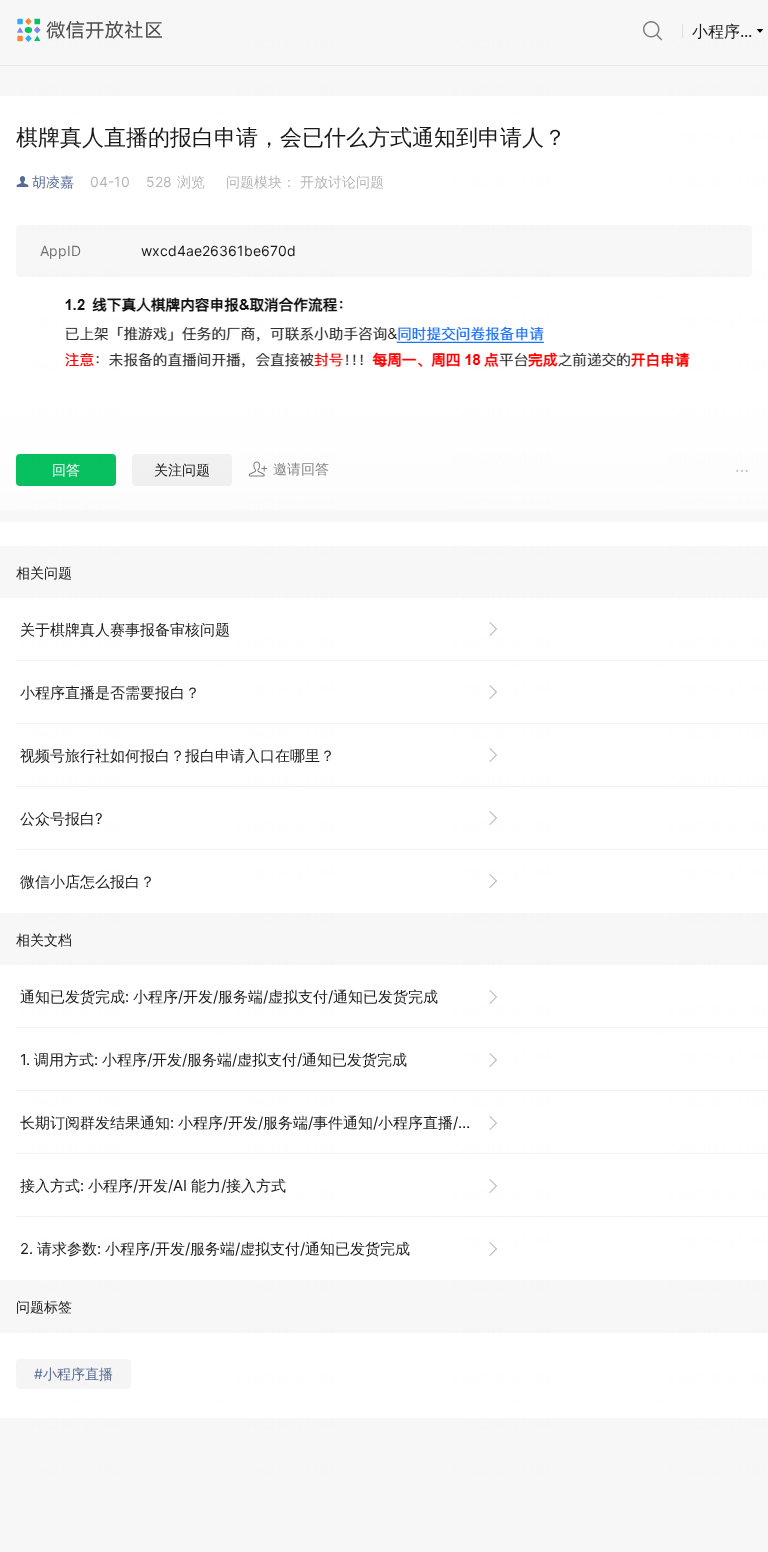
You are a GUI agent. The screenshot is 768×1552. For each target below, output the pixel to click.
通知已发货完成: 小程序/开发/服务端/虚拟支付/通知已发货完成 (229, 996)
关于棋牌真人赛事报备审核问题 (125, 629)
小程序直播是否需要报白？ (110, 692)
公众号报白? (61, 818)
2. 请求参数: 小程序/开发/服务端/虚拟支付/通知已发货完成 (215, 1248)
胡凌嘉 (53, 181)
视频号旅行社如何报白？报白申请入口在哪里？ (177, 755)
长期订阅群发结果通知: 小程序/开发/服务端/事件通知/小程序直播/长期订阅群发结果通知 (267, 1122)
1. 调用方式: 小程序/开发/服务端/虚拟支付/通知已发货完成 (213, 1059)
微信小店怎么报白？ (87, 881)
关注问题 (182, 469)
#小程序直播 (73, 1373)
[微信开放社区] (92, 30)
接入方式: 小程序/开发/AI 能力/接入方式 (153, 1185)
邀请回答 (301, 468)
